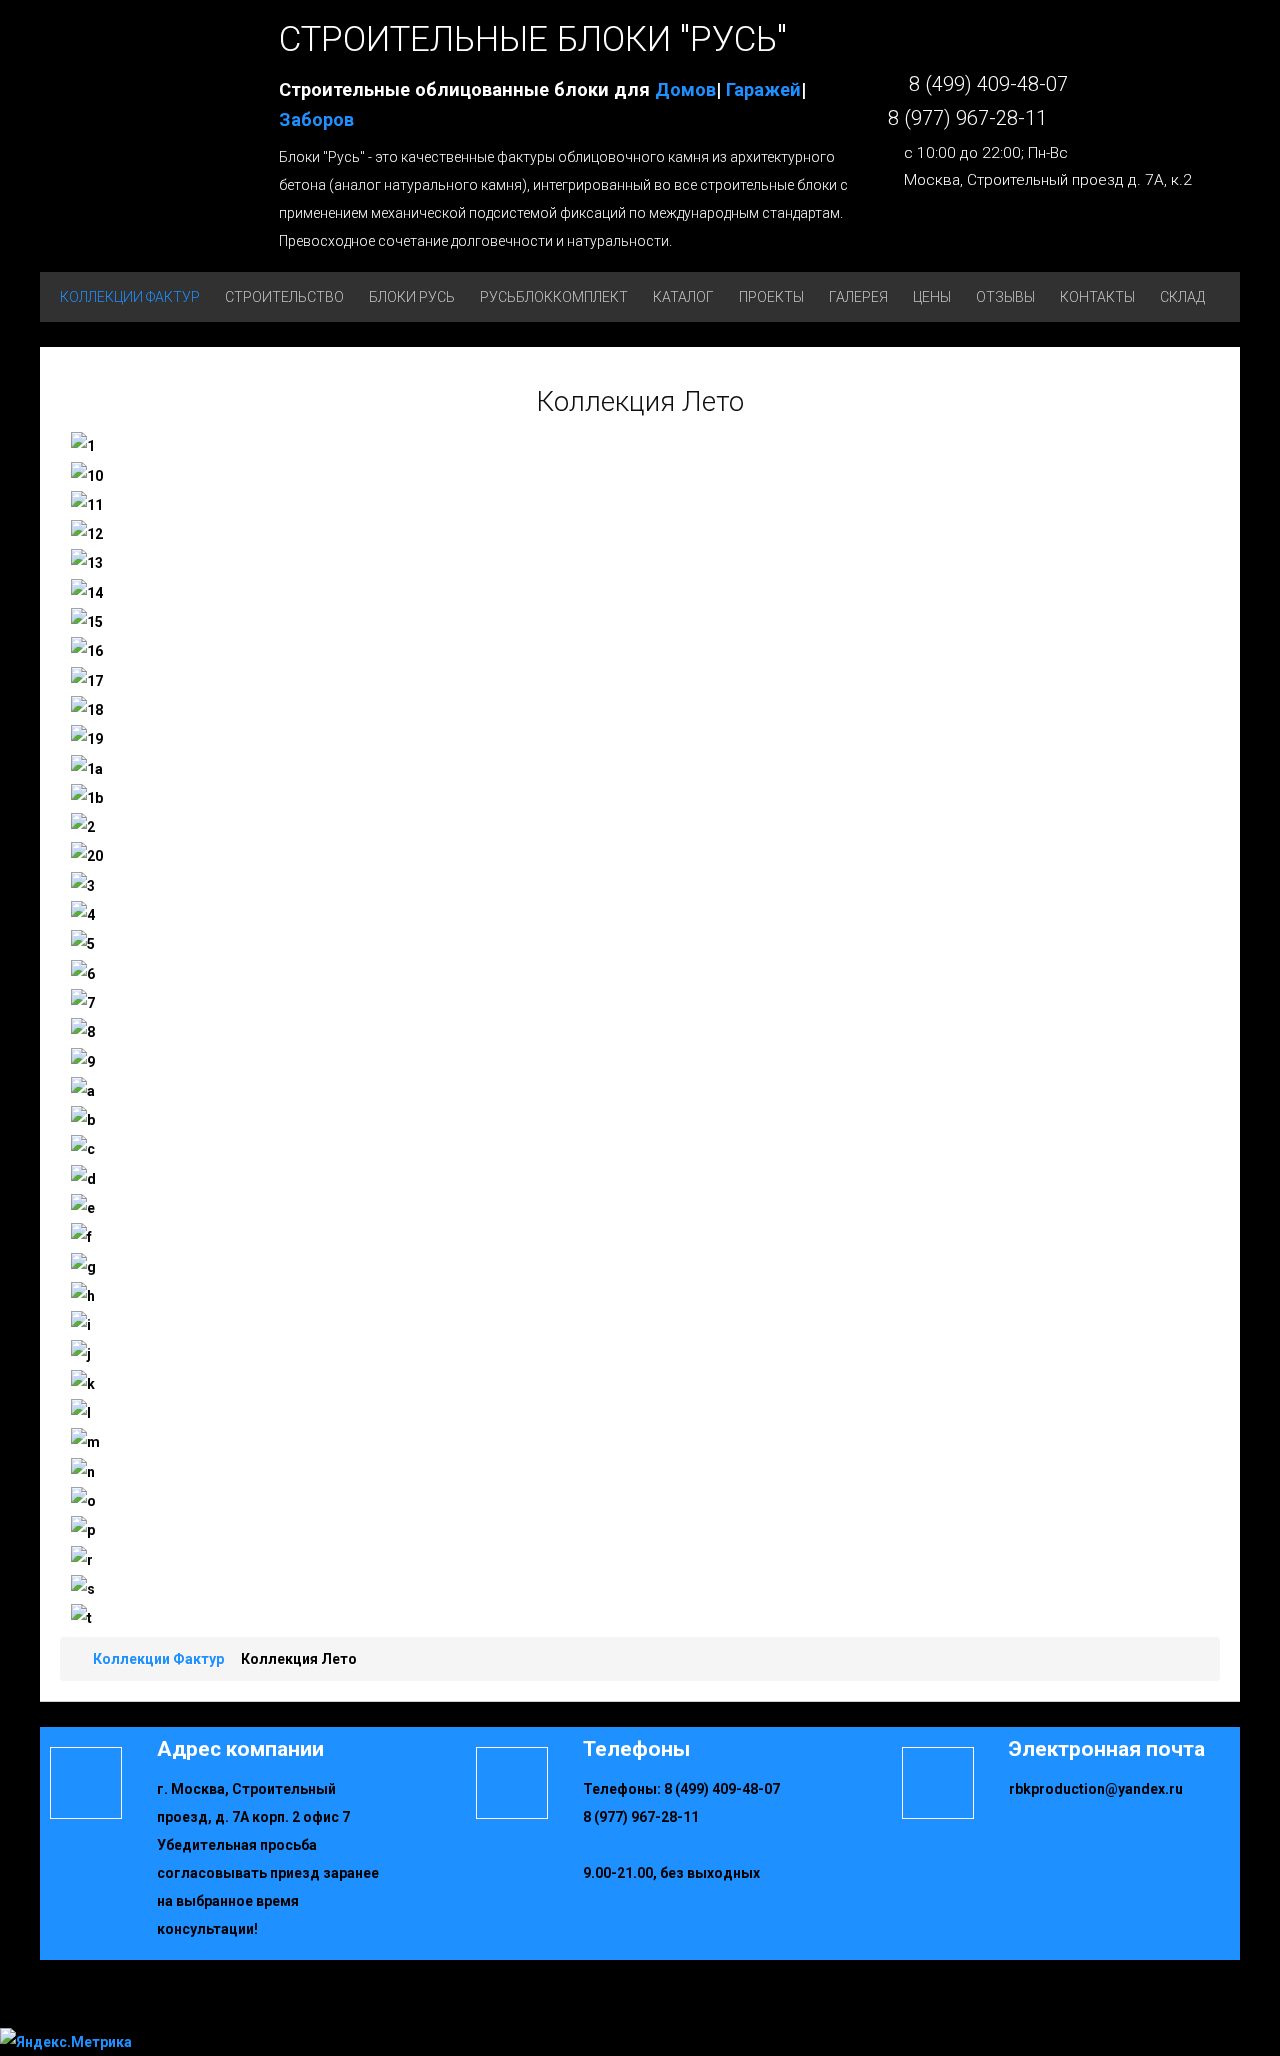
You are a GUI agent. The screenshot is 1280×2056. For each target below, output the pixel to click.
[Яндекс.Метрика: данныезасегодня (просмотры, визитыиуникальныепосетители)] (66, 2042)
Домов (685, 89)
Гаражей (763, 89)
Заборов (316, 119)
